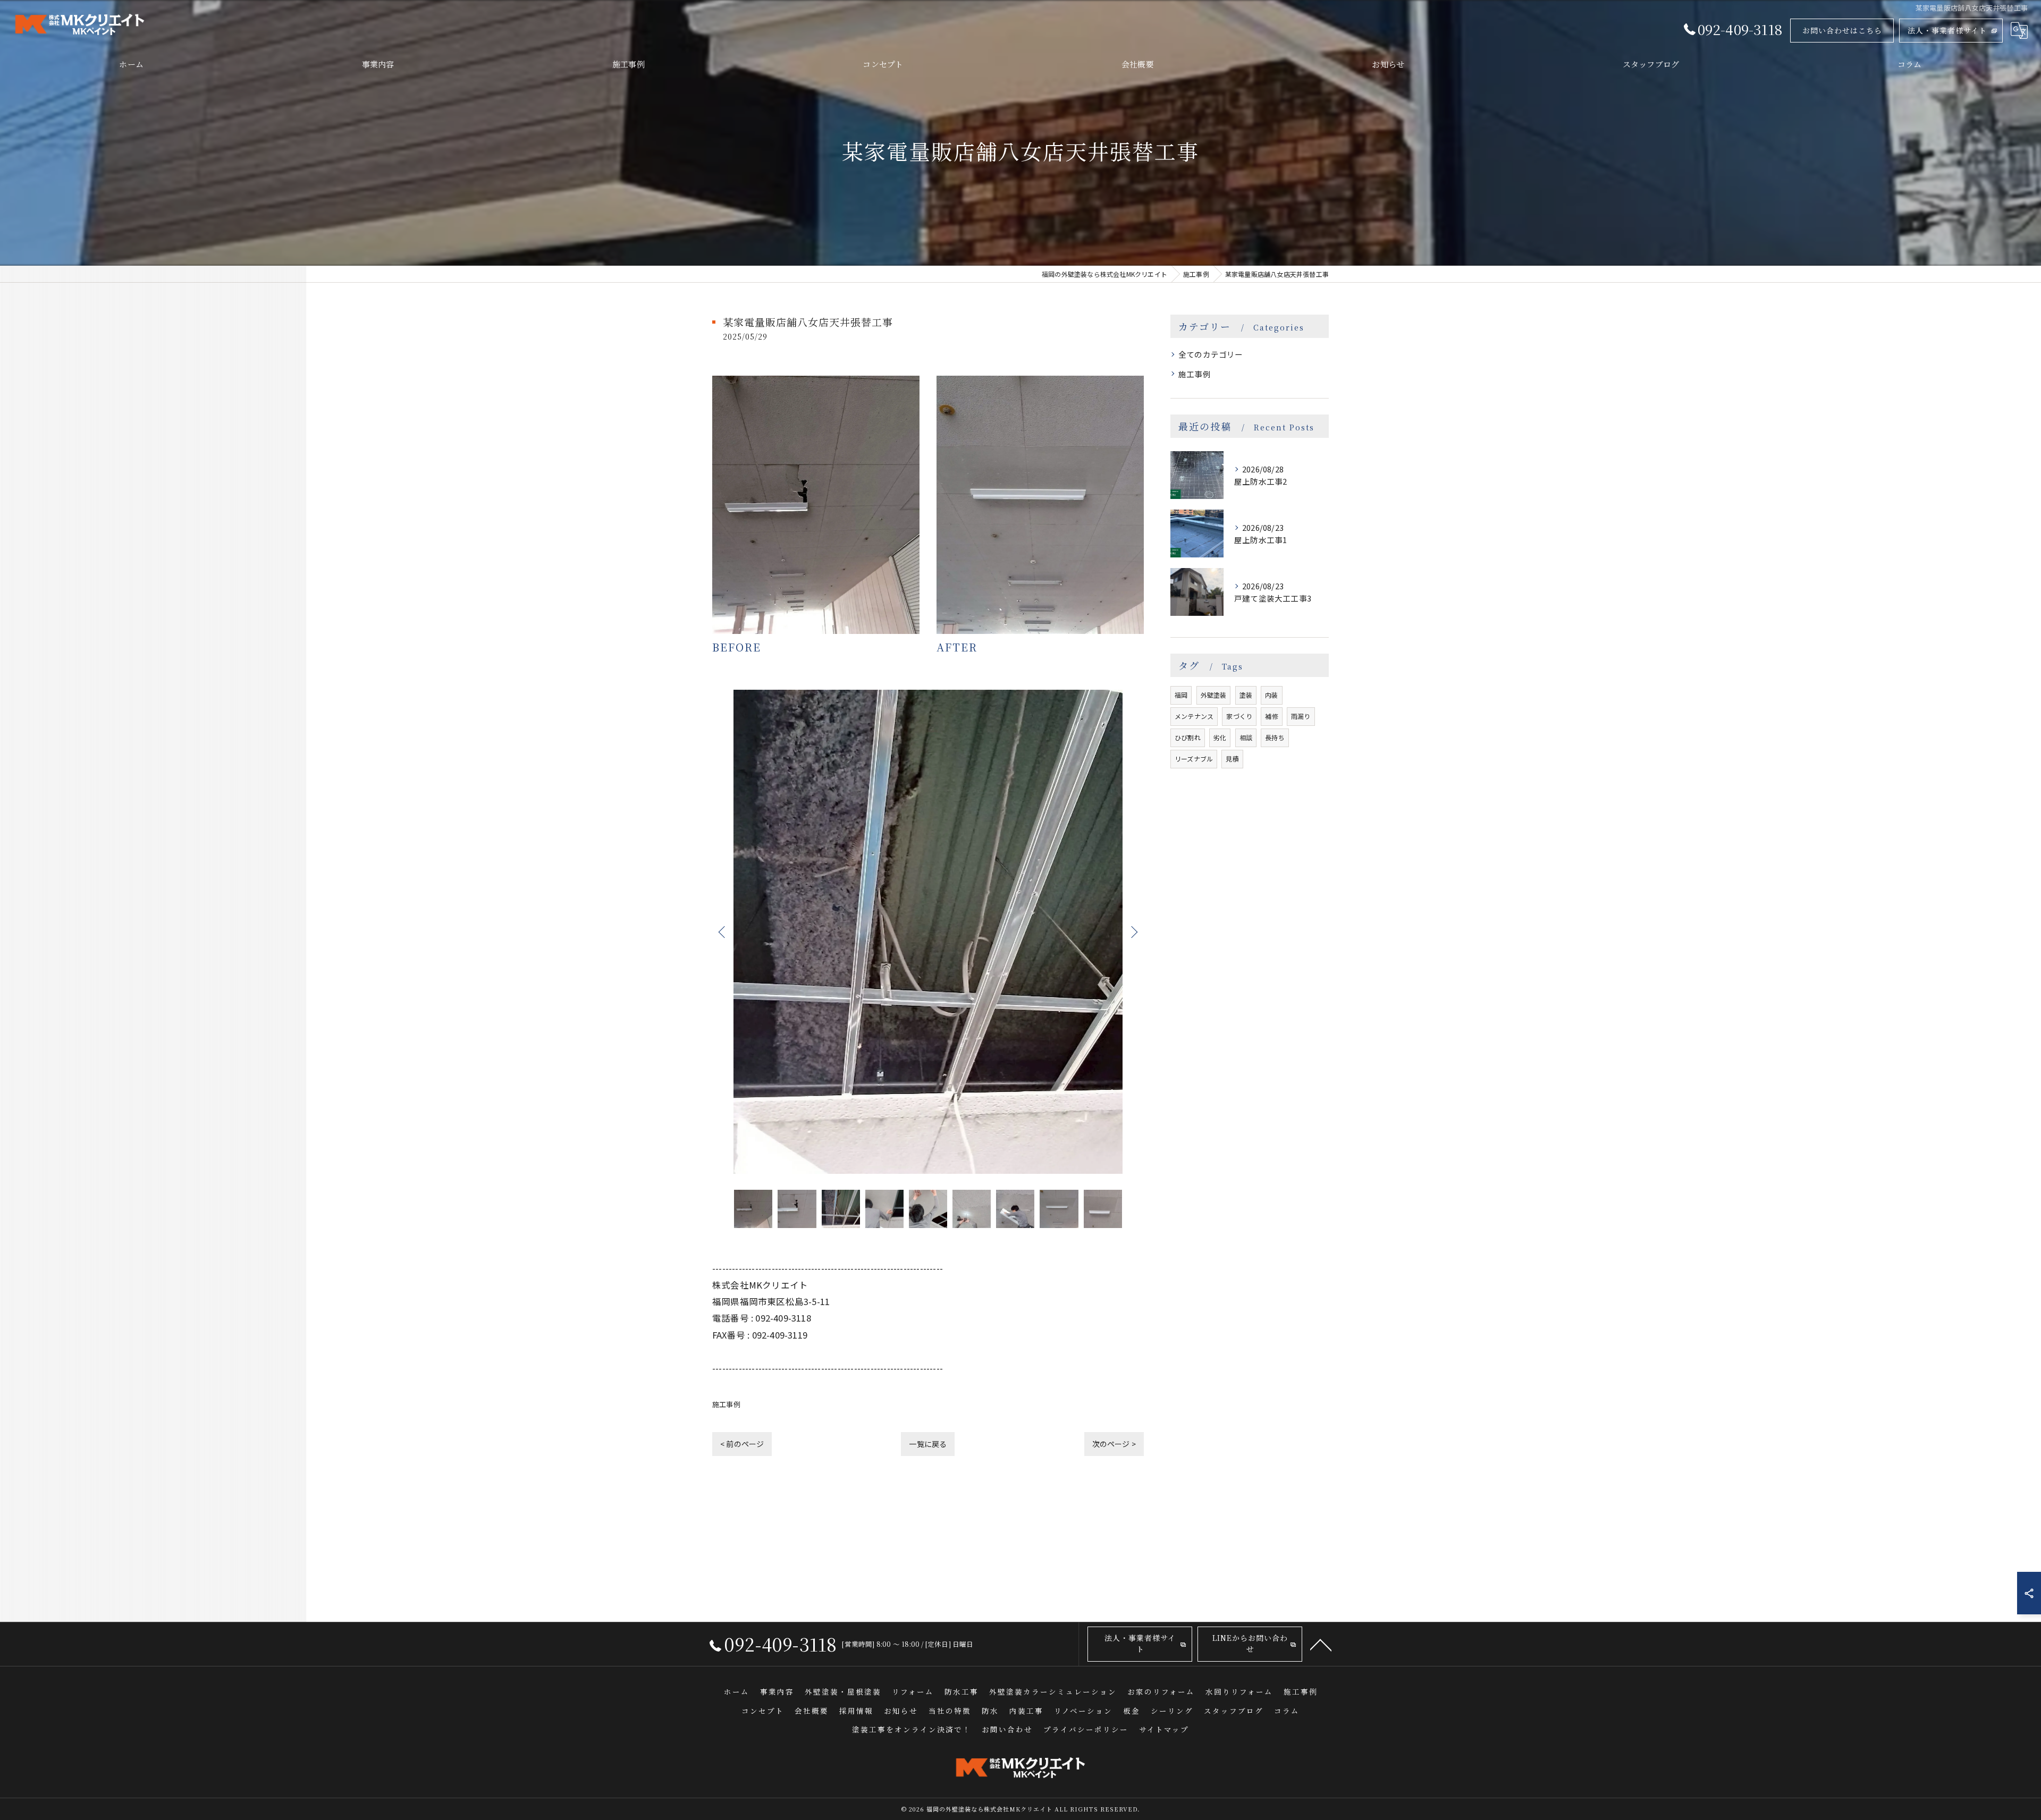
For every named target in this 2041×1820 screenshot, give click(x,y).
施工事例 (726, 1404)
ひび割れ (1188, 737)
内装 (1271, 695)
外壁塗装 (1214, 695)
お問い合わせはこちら (1842, 30)
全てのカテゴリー (1211, 354)
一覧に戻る (928, 1444)
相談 (1246, 737)
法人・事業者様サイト (1947, 30)
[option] (928, 932)
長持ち (1275, 737)
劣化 (1220, 737)
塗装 (1246, 695)
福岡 (1181, 695)
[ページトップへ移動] (1321, 1644)
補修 (1271, 716)
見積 (1232, 759)
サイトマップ (1164, 1729)
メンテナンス (1194, 716)
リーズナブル (1194, 759)
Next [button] (1133, 932)
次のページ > (1114, 1444)
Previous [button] (723, 932)
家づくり (1239, 716)
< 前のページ (742, 1444)
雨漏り (1301, 716)
